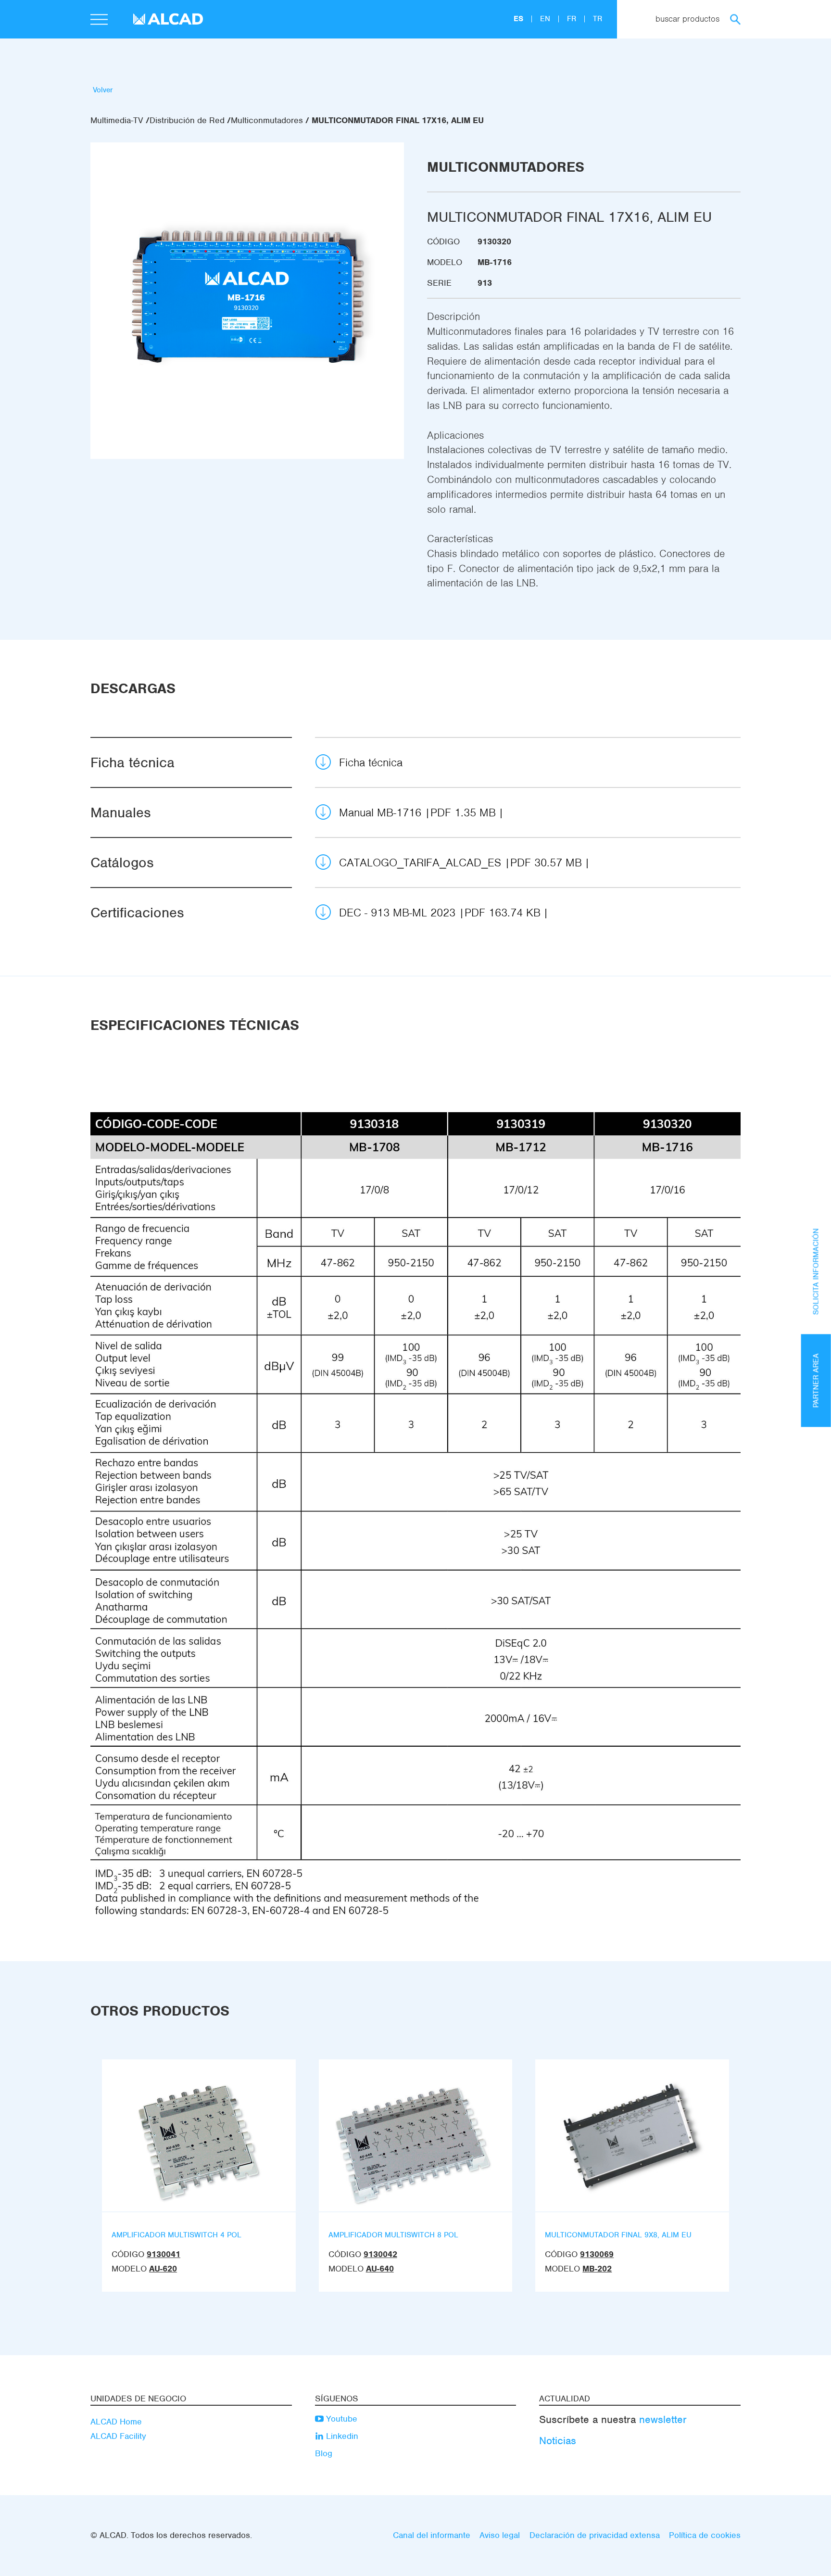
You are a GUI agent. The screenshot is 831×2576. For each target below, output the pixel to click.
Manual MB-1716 (417, 812)
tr (598, 19)
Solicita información (816, 1271)
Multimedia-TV (117, 120)
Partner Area (816, 1380)
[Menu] (99, 21)
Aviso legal (500, 2535)
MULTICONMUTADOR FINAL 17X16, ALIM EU (398, 120)
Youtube (340, 2419)
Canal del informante (432, 2535)
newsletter (663, 2419)
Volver (103, 90)
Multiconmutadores (267, 120)
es (520, 19)
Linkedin (341, 2436)
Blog (324, 2453)
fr (573, 19)
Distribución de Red (187, 120)
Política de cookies (705, 2535)
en (546, 19)
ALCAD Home (116, 2422)
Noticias (558, 2441)
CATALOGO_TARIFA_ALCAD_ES (460, 863)
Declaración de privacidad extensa (595, 2535)
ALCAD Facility (118, 2436)
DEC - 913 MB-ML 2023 (440, 913)
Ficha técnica (371, 762)
